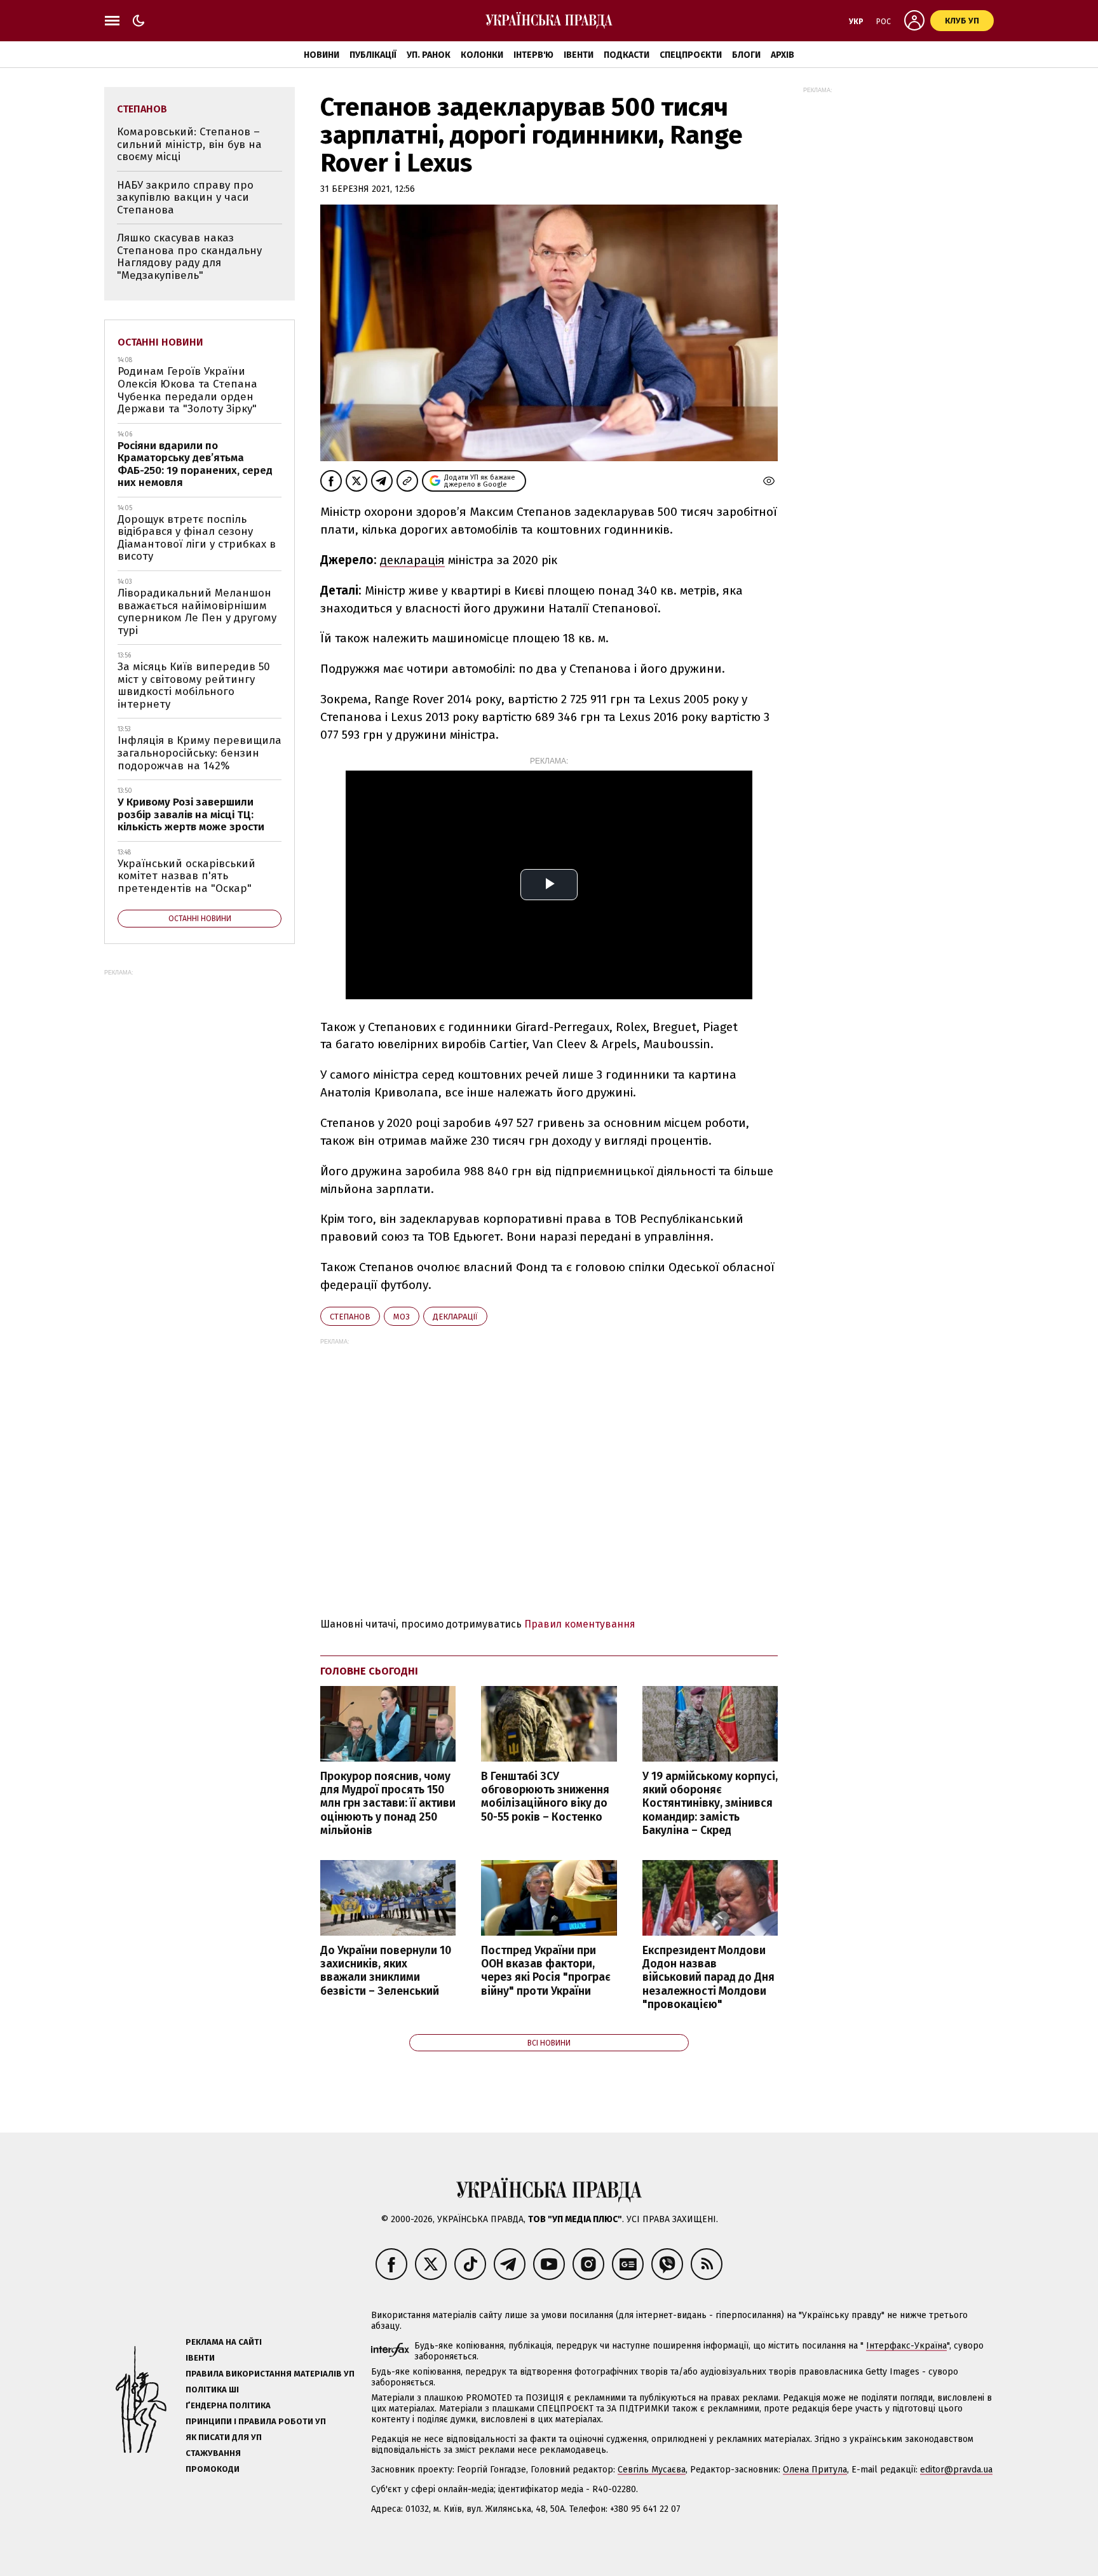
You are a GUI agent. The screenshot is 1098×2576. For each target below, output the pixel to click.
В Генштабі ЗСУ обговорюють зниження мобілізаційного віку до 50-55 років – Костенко (545, 1797)
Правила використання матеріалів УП (270, 2374)
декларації (455, 1317)
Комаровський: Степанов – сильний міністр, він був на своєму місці (189, 144)
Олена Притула (815, 2470)
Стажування (213, 2453)
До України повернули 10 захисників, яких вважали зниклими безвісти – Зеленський (386, 1971)
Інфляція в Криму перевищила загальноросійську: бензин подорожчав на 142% (200, 753)
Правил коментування (580, 1624)
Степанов (350, 1317)
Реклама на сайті (224, 2342)
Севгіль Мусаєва (652, 2470)
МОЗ (402, 1317)
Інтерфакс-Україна (906, 2346)
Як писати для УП (224, 2437)
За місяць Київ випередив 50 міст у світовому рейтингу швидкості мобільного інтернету (194, 685)
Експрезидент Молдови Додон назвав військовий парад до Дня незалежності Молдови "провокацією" (708, 1978)
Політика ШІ (212, 2390)
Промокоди (213, 2469)
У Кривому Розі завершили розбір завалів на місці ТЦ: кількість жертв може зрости (191, 814)
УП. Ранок (429, 55)
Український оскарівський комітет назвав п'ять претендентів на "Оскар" (186, 876)
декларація (412, 560)
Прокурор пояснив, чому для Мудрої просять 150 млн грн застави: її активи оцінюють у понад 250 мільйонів (388, 1804)
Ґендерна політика (228, 2405)
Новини (322, 55)
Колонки (482, 55)
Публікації (373, 55)
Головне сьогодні (369, 1671)
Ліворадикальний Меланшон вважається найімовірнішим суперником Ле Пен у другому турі (197, 612)
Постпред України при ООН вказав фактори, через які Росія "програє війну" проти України (546, 1971)
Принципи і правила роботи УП (256, 2421)
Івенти (579, 55)
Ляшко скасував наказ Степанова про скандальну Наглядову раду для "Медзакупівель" (189, 257)
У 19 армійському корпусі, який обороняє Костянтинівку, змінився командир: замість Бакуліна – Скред (710, 1804)
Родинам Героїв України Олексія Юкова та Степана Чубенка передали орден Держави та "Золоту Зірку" (187, 390)
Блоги (746, 55)
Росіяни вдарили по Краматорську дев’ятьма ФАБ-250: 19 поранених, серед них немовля (195, 464)
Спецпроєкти (691, 55)
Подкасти (627, 55)
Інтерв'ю (533, 55)
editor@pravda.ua (956, 2470)
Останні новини (160, 342)
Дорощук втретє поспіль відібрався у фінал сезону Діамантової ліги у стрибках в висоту (197, 538)
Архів (783, 55)
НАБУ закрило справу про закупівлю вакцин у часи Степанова (185, 198)
